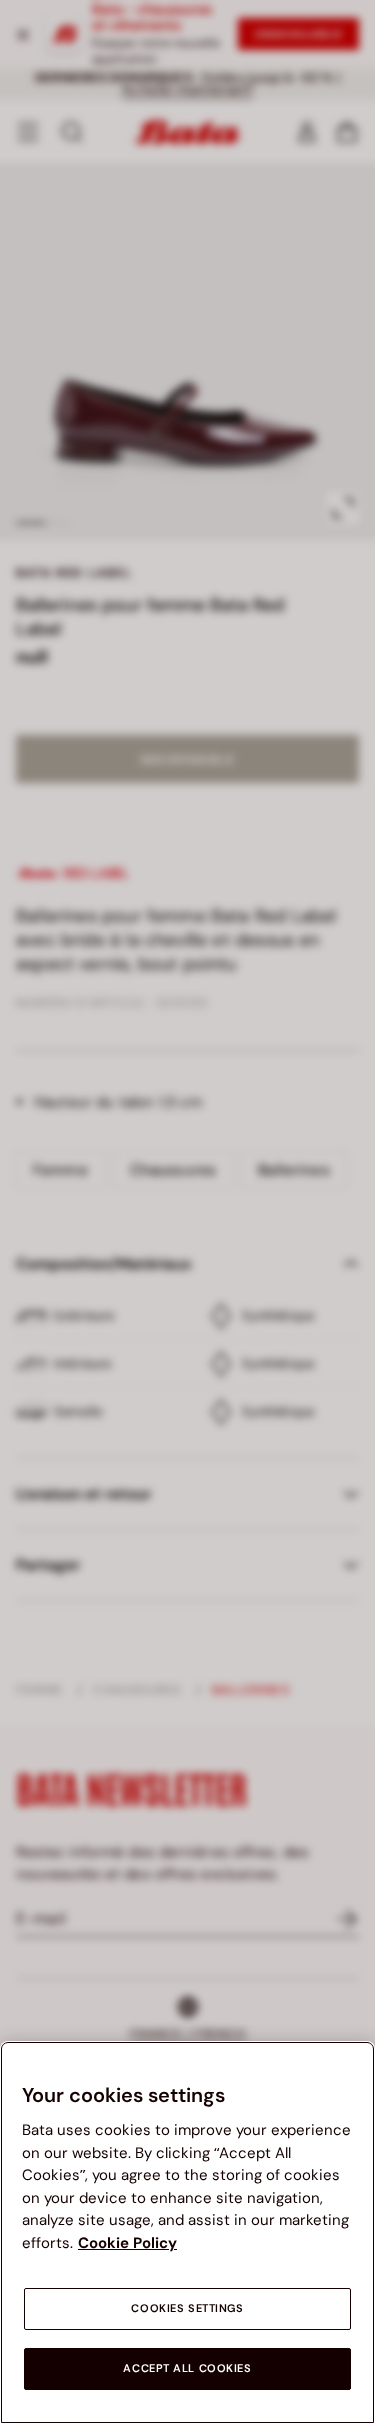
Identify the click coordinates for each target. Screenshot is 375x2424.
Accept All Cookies (187, 2368)
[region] (187, 2232)
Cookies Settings (187, 2308)
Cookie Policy (127, 2243)
